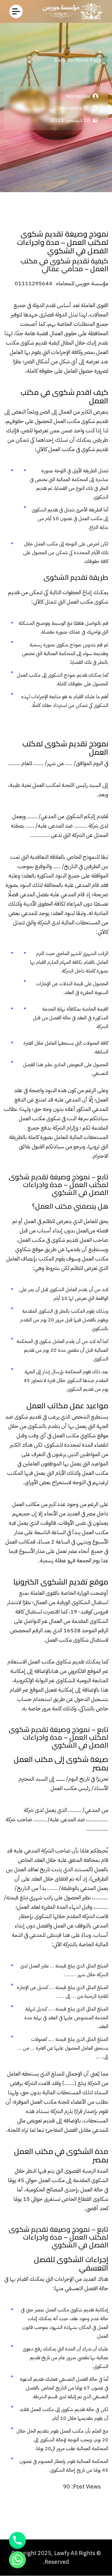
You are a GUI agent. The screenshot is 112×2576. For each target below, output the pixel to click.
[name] (16, 11)
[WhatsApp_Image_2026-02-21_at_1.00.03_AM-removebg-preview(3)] (71, 11)
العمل (54, 449)
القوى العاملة (95, 305)
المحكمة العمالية (59, 654)
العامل (16, 352)
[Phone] (17, 2540)
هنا (55, 1671)
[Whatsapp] (17, 2560)
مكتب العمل (80, 602)
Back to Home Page (78, 60)
